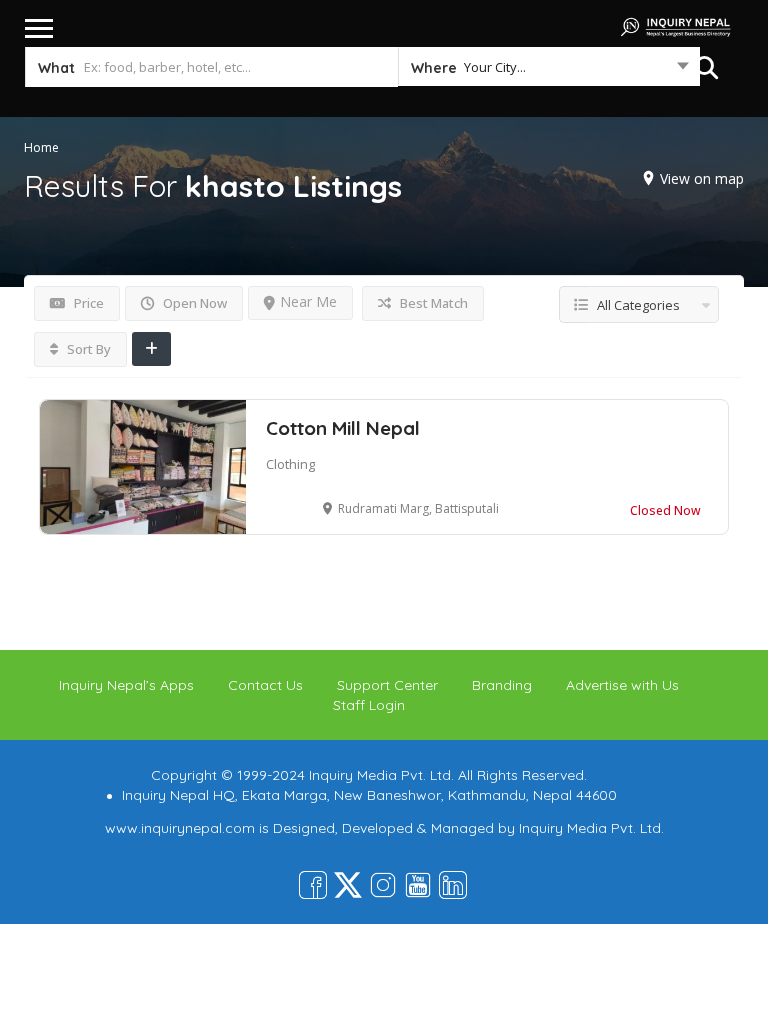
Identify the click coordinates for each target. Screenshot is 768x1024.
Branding (502, 685)
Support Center (387, 685)
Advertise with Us (622, 685)
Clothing (290, 464)
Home (41, 147)
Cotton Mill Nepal (343, 428)
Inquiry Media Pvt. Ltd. (591, 828)
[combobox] (549, 71)
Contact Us (265, 685)
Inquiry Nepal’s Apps (126, 685)
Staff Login (369, 705)
